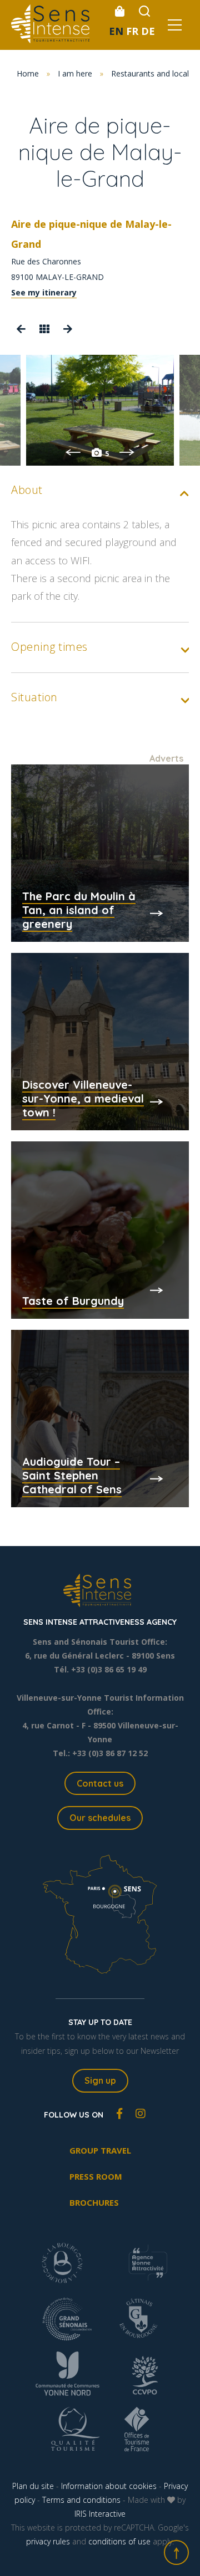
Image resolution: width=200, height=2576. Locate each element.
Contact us (100, 1783)
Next (127, 452)
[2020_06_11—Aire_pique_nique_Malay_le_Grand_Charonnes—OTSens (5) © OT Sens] (100, 410)
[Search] (144, 11)
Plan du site (33, 2486)
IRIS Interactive (100, 2514)
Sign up (100, 2080)
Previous (73, 452)
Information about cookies (109, 2486)
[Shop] (119, 11)
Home (28, 73)
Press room (96, 2176)
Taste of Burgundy (73, 1301)
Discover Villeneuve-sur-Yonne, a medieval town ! (83, 1098)
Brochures (94, 2202)
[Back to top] (176, 2552)
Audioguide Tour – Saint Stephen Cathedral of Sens (72, 1475)
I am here (75, 73)
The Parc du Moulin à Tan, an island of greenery (79, 910)
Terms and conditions (81, 2500)
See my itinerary (44, 292)
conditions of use (119, 2541)
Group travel (100, 2150)
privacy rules (48, 2541)
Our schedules (100, 1818)
